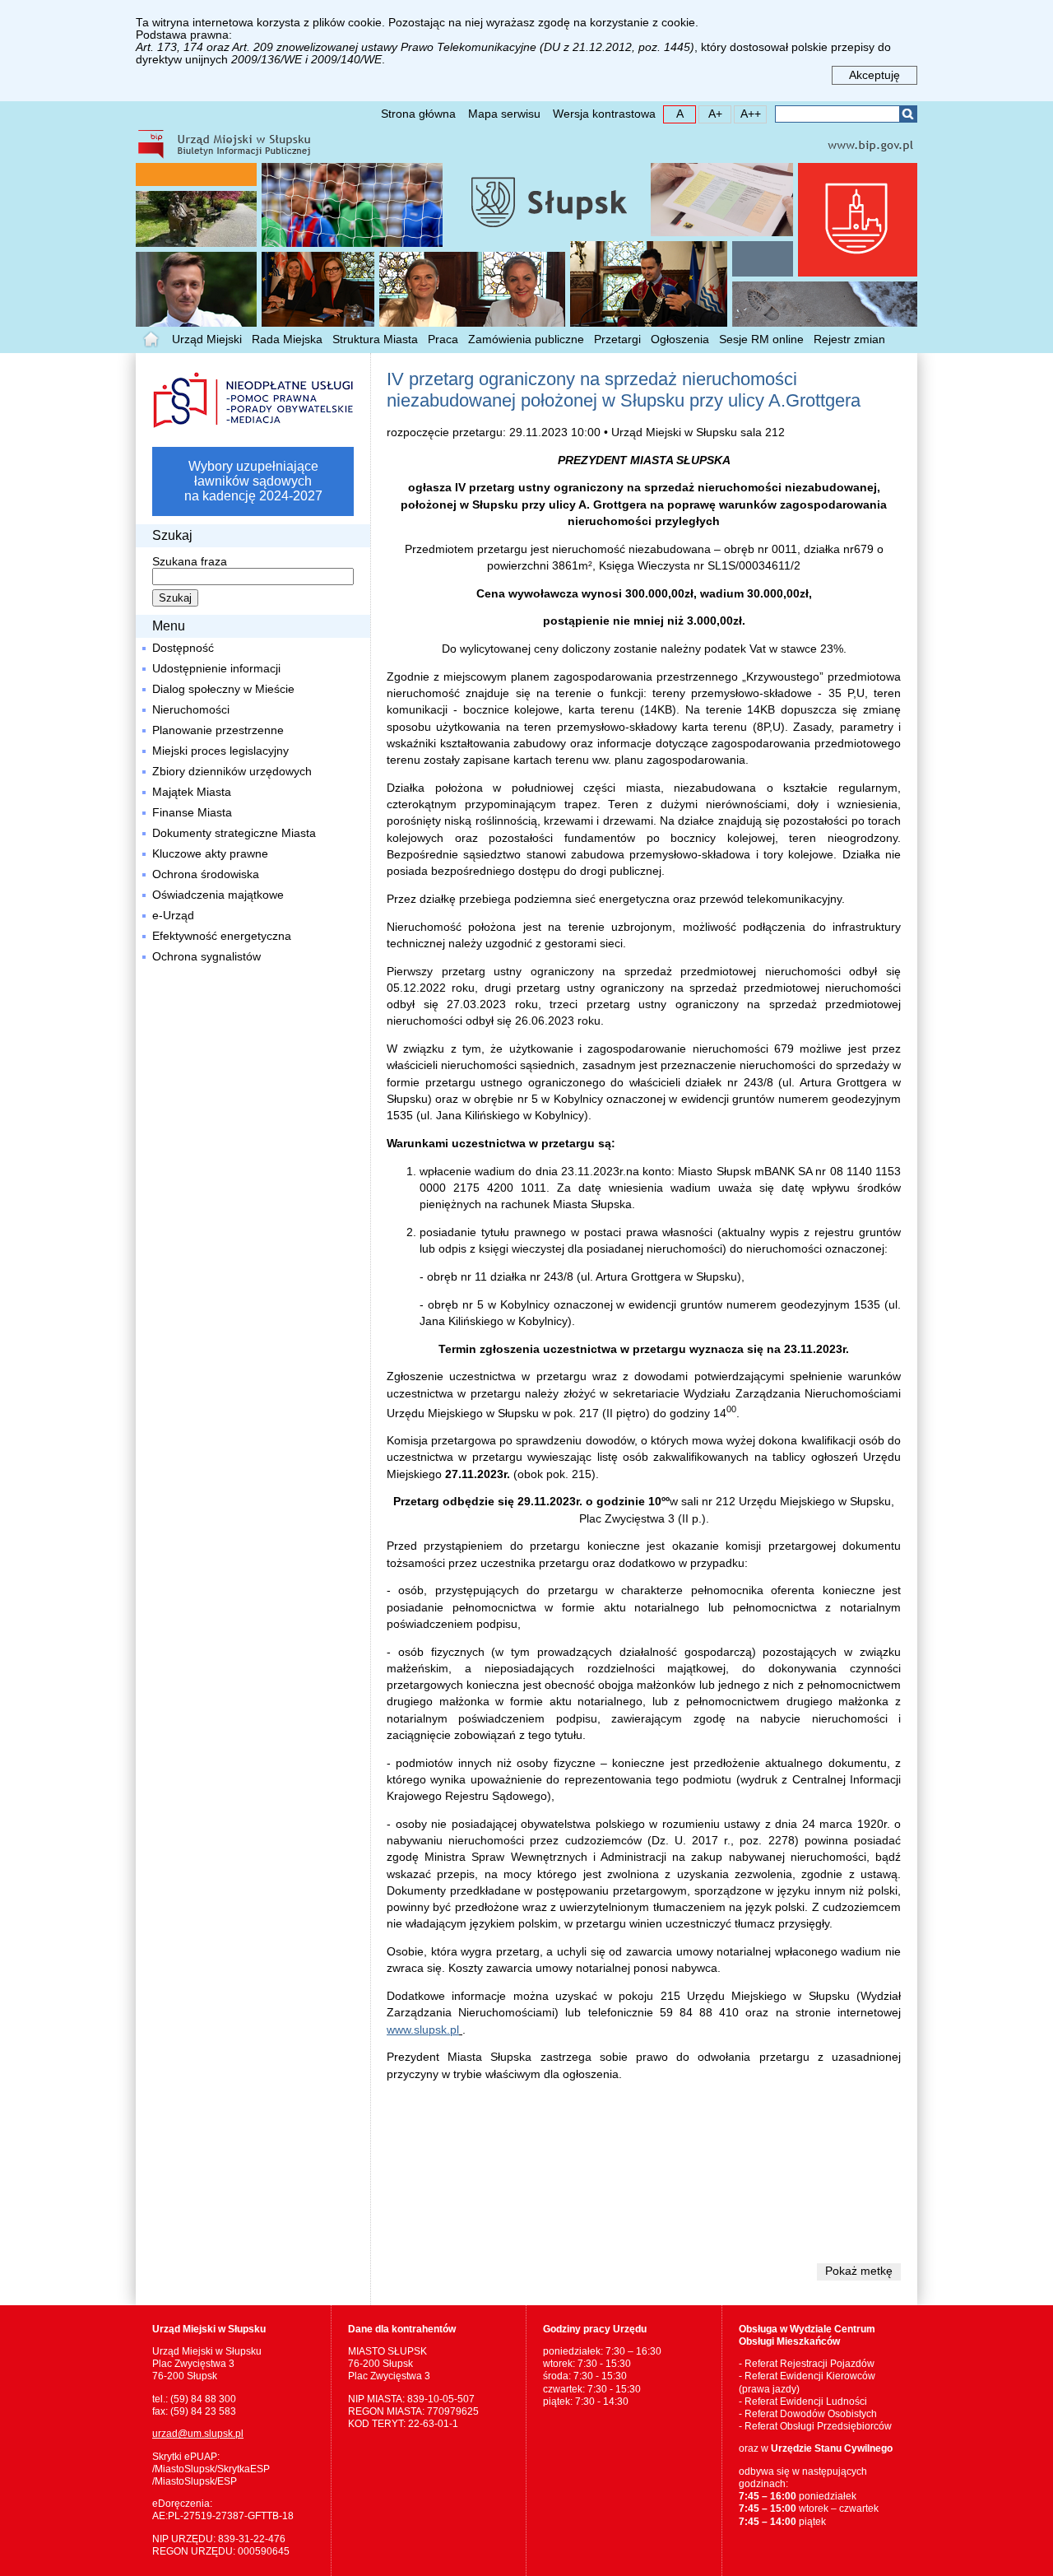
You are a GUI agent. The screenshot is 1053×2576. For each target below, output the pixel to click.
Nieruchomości (191, 710)
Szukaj (908, 114)
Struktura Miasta (375, 339)
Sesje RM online (761, 339)
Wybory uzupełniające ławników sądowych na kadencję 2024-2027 (253, 481)
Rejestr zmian (849, 339)
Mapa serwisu (504, 114)
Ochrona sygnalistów (206, 957)
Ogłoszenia (680, 339)
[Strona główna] (151, 340)
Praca (443, 339)
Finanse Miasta (192, 813)
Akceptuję (874, 75)
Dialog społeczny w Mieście (223, 689)
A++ (748, 113)
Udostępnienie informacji (216, 669)
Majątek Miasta (192, 792)
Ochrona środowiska (206, 874)
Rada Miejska (287, 339)
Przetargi (617, 339)
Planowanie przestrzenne (218, 730)
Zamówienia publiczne (526, 339)
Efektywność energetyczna (222, 936)
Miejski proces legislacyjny (220, 751)
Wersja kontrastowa (604, 114)
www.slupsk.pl (423, 2030)
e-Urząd (173, 916)
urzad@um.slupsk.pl (198, 2434)
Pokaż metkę (859, 2271)
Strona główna (418, 114)
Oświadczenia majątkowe (218, 895)
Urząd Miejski (207, 339)
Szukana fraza (190, 562)
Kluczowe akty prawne (210, 854)
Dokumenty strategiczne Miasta (234, 833)
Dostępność (183, 648)
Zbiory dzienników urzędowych (232, 772)
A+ (711, 113)
